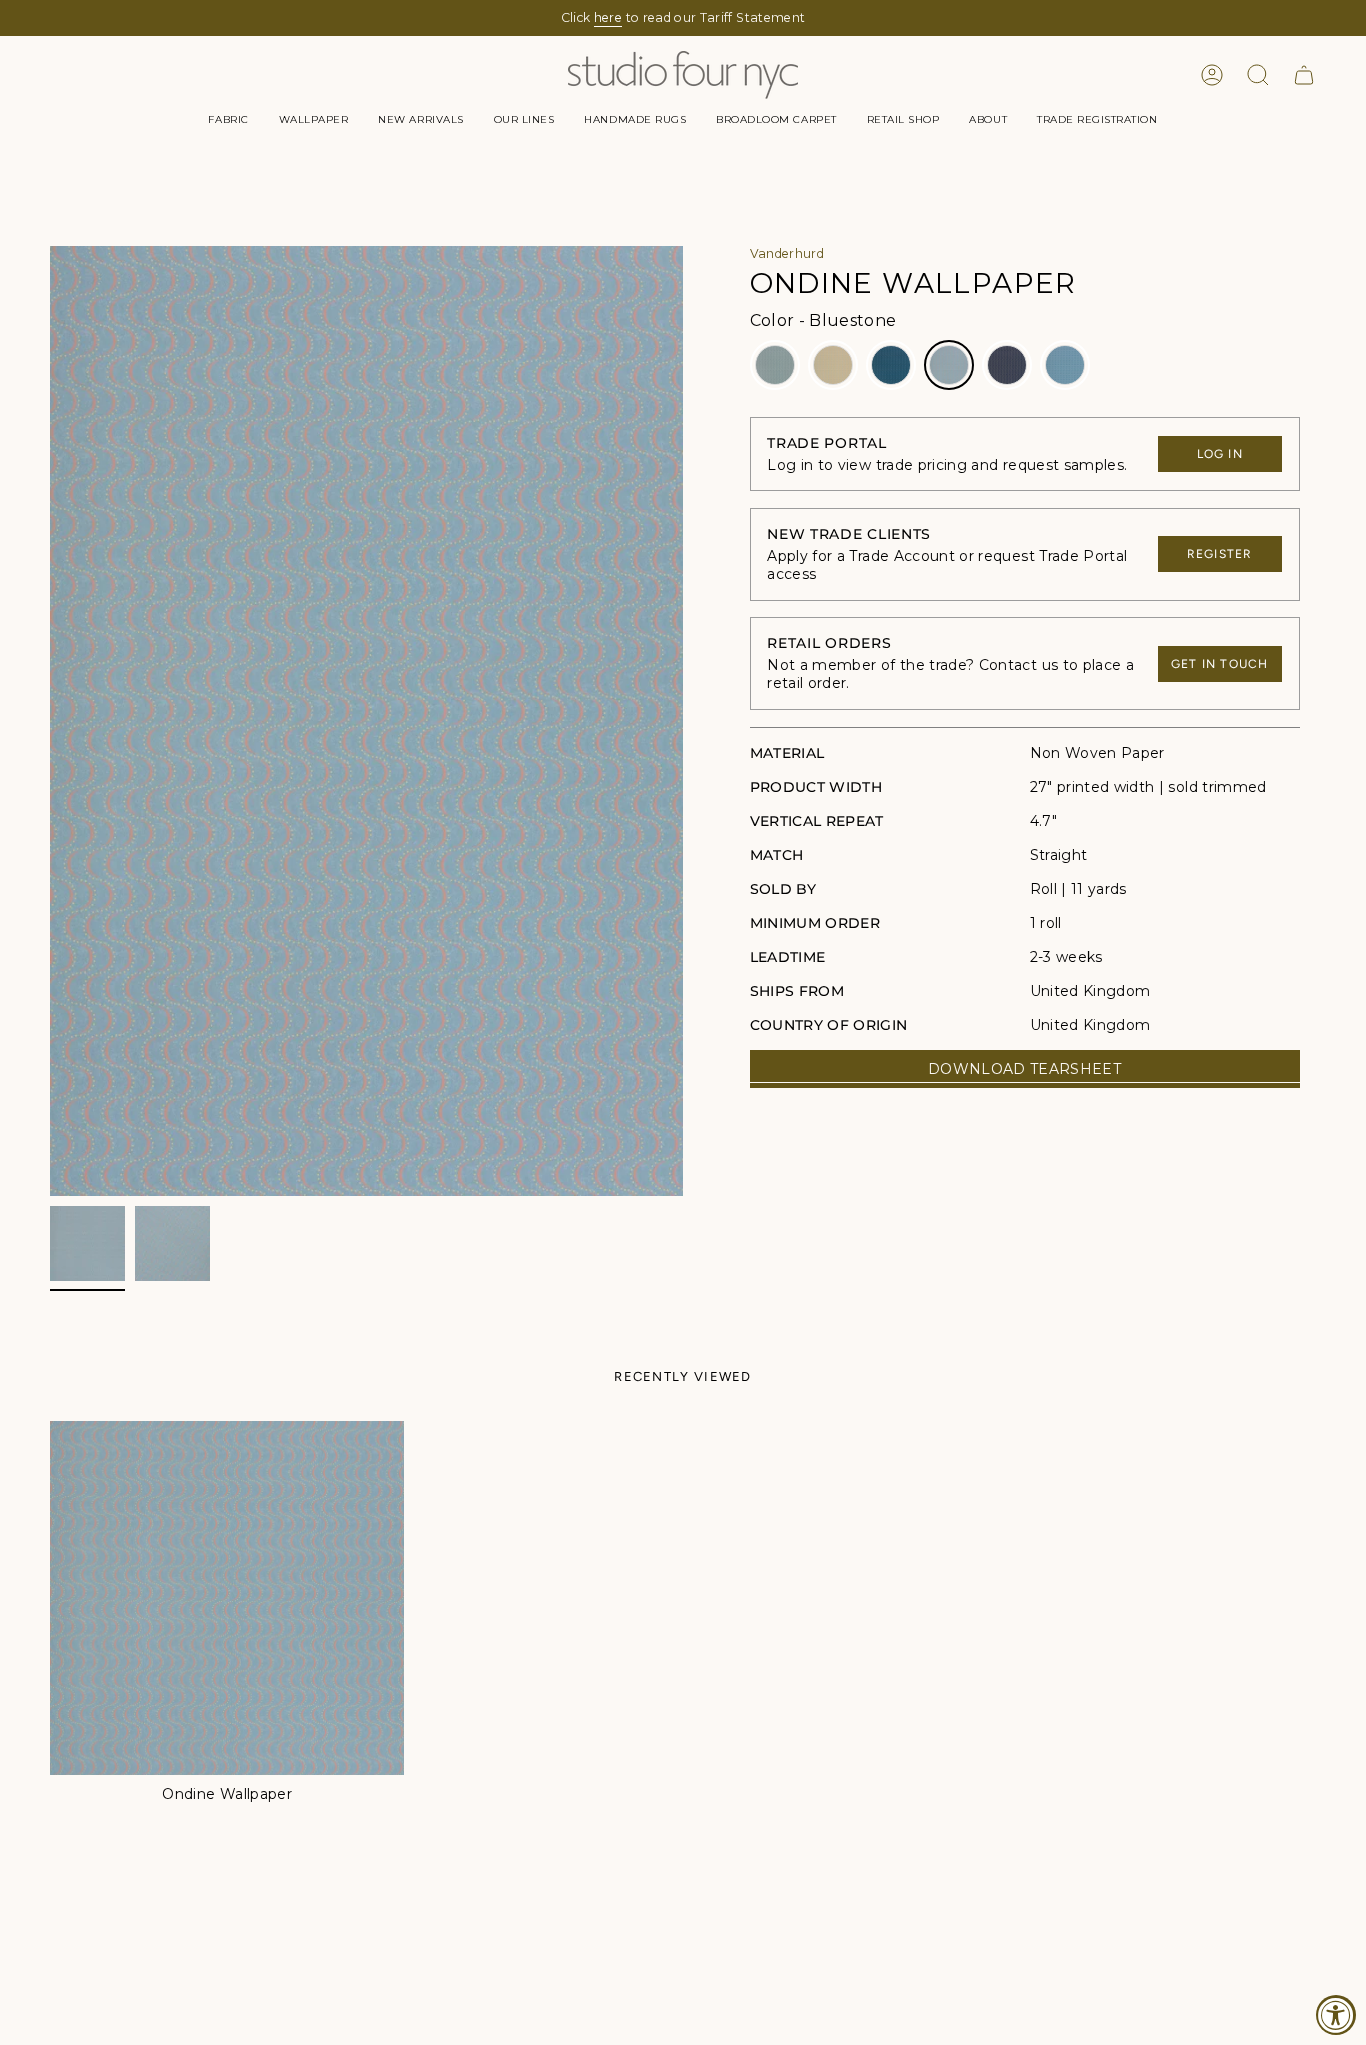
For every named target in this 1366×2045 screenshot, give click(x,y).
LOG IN (1220, 454)
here (608, 17)
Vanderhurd (787, 253)
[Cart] (1304, 75)
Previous (50, 721)
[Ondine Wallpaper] (227, 1598)
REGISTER (1220, 554)
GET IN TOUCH (1219, 664)
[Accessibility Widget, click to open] (1336, 2015)
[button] (228, 120)
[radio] (775, 365)
